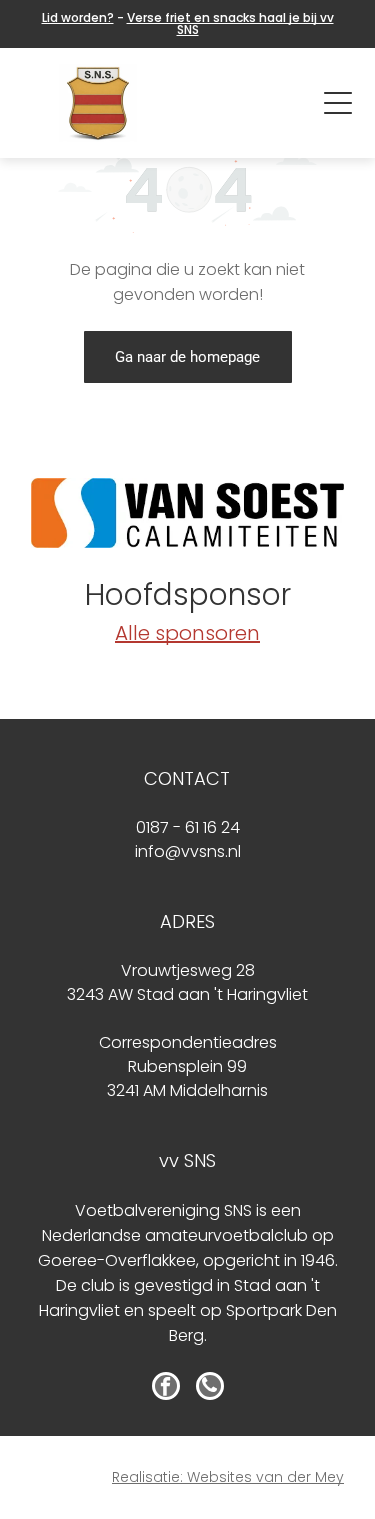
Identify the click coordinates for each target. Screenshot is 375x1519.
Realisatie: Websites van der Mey (228, 1477)
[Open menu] (338, 103)
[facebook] (166, 1388)
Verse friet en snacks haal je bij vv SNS (230, 23)
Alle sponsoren (187, 633)
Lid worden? (78, 17)
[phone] (210, 1388)
